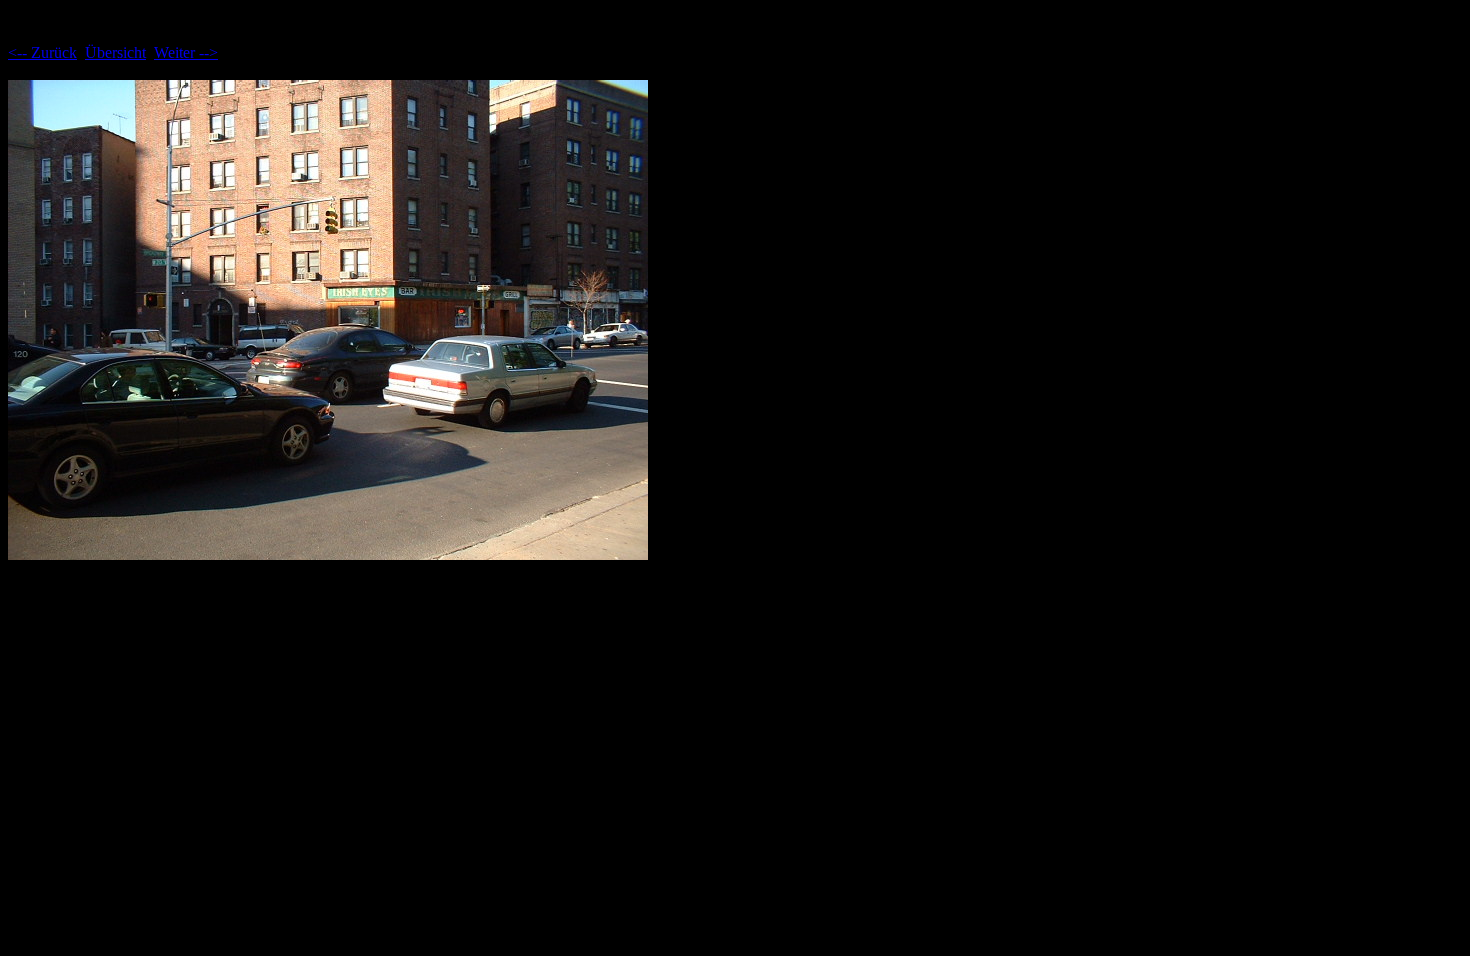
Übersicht (115, 52)
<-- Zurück (42, 52)
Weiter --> (186, 52)
